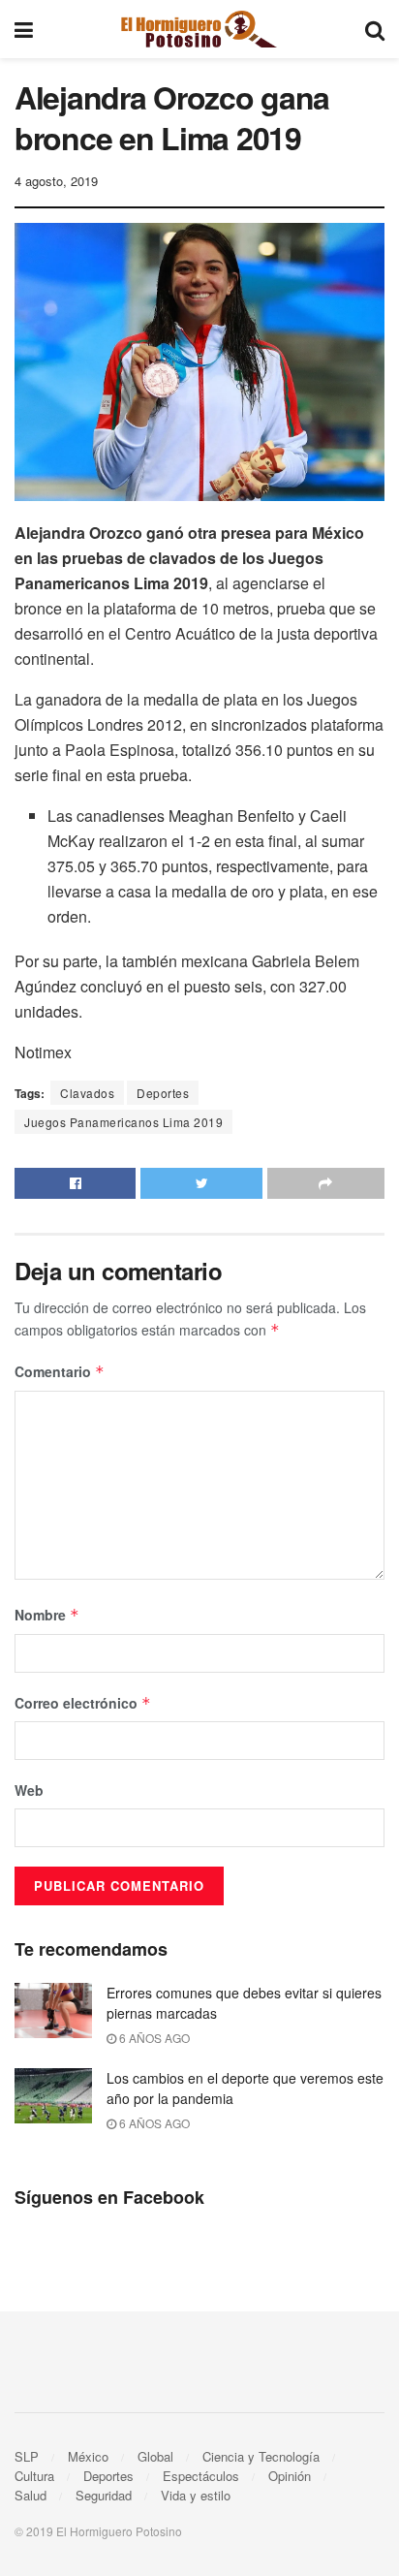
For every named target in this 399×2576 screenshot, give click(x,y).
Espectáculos (201, 2476)
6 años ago (153, 2038)
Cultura (34, 2476)
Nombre (47, 1615)
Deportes (163, 1093)
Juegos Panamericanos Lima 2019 (123, 1122)
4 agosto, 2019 (56, 181)
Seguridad (104, 2495)
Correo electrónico (83, 1703)
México (88, 2456)
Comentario (60, 1371)
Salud (31, 2495)
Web (29, 1790)
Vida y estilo (196, 2495)
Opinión (290, 2476)
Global (155, 2456)
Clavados (87, 1093)
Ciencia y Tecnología (261, 2456)
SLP (27, 2456)
